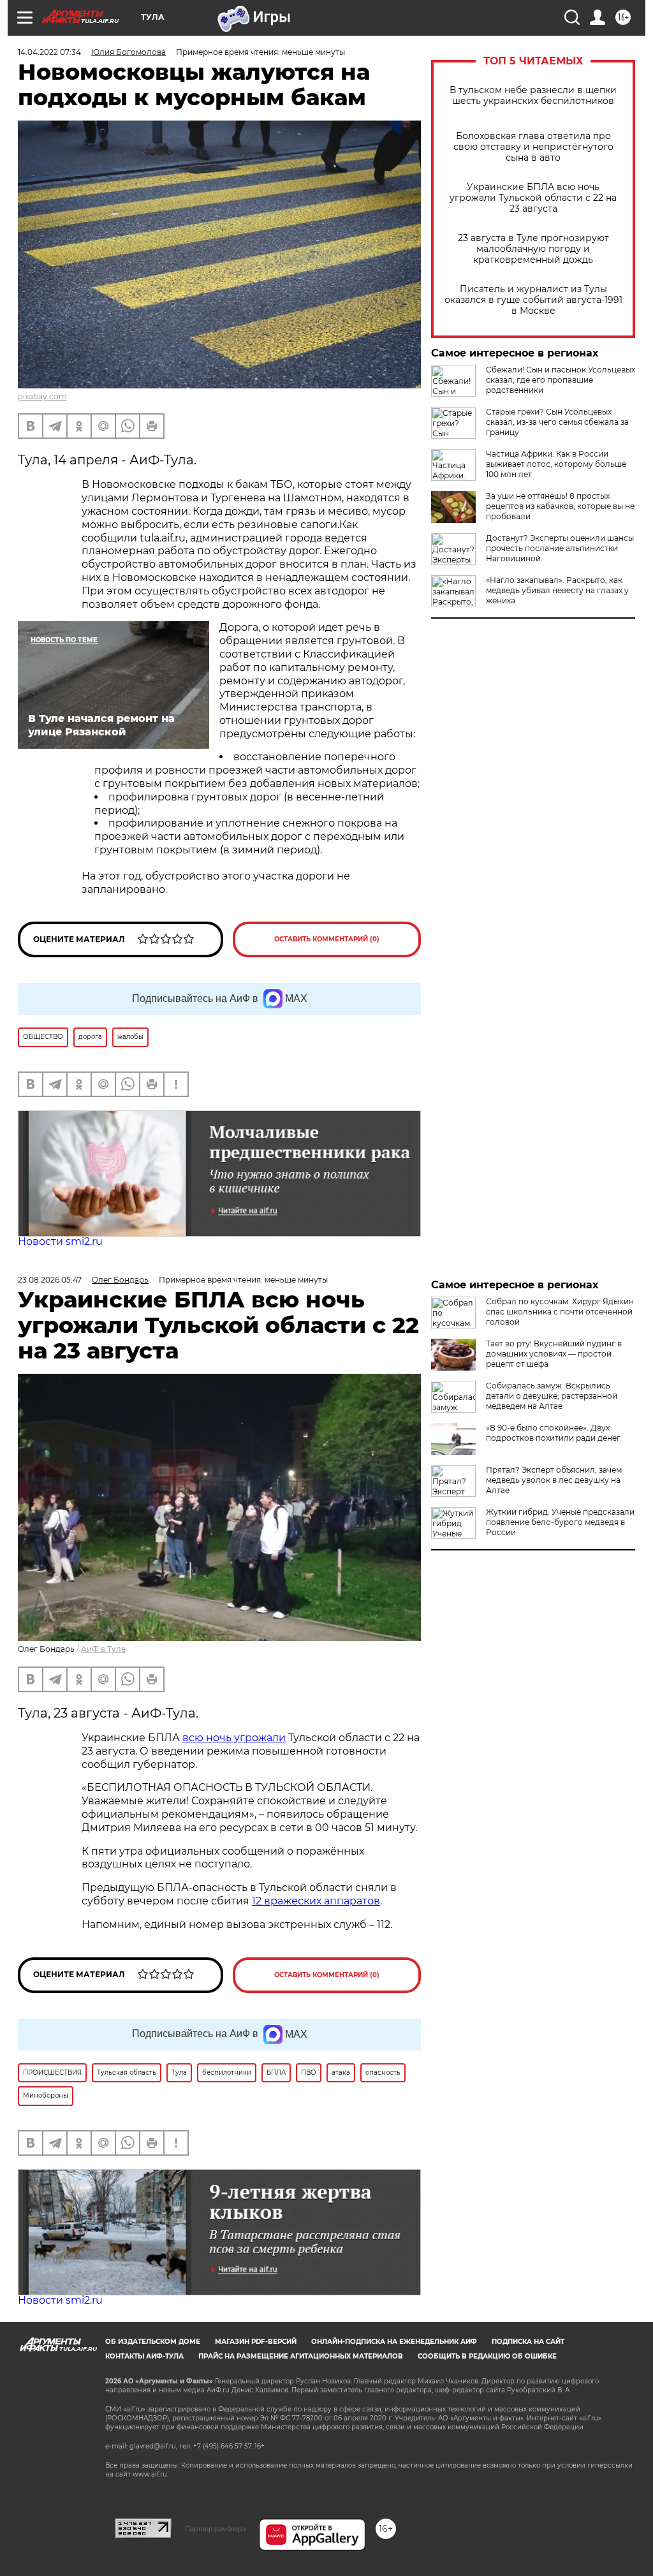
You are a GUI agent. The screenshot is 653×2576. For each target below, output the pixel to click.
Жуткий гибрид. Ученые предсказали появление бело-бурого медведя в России (560, 1522)
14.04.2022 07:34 (49, 52)
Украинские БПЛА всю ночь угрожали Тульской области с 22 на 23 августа (533, 198)
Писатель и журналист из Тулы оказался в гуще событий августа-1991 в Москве (533, 300)
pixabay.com (42, 396)
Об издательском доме (153, 2342)
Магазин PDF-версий (256, 2342)
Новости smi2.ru (60, 1241)
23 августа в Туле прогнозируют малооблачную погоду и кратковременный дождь (533, 249)
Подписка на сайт (528, 2342)
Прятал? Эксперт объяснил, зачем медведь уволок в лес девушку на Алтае (554, 1480)
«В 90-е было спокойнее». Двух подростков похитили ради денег (553, 1433)
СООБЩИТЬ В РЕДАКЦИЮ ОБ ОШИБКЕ (487, 2356)
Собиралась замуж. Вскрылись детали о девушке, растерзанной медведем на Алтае (552, 1396)
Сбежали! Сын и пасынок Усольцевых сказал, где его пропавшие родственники (561, 380)
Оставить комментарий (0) (327, 939)
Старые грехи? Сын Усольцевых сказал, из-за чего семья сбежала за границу (557, 422)
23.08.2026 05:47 (50, 1280)
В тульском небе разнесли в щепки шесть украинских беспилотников (533, 96)
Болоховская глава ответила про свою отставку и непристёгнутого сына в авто (533, 147)
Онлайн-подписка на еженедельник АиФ (394, 2342)
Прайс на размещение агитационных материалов (301, 2356)
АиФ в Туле (103, 1649)
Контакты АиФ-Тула (144, 2356)
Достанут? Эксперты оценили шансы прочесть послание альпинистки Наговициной (560, 548)
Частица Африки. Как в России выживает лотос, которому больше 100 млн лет (556, 464)
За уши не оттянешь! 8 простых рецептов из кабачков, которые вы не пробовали (560, 506)
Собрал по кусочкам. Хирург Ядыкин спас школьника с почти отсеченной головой (560, 1312)
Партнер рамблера (215, 2529)
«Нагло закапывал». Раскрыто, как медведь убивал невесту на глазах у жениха (557, 590)
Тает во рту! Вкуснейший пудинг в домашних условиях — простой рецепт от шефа (554, 1354)
